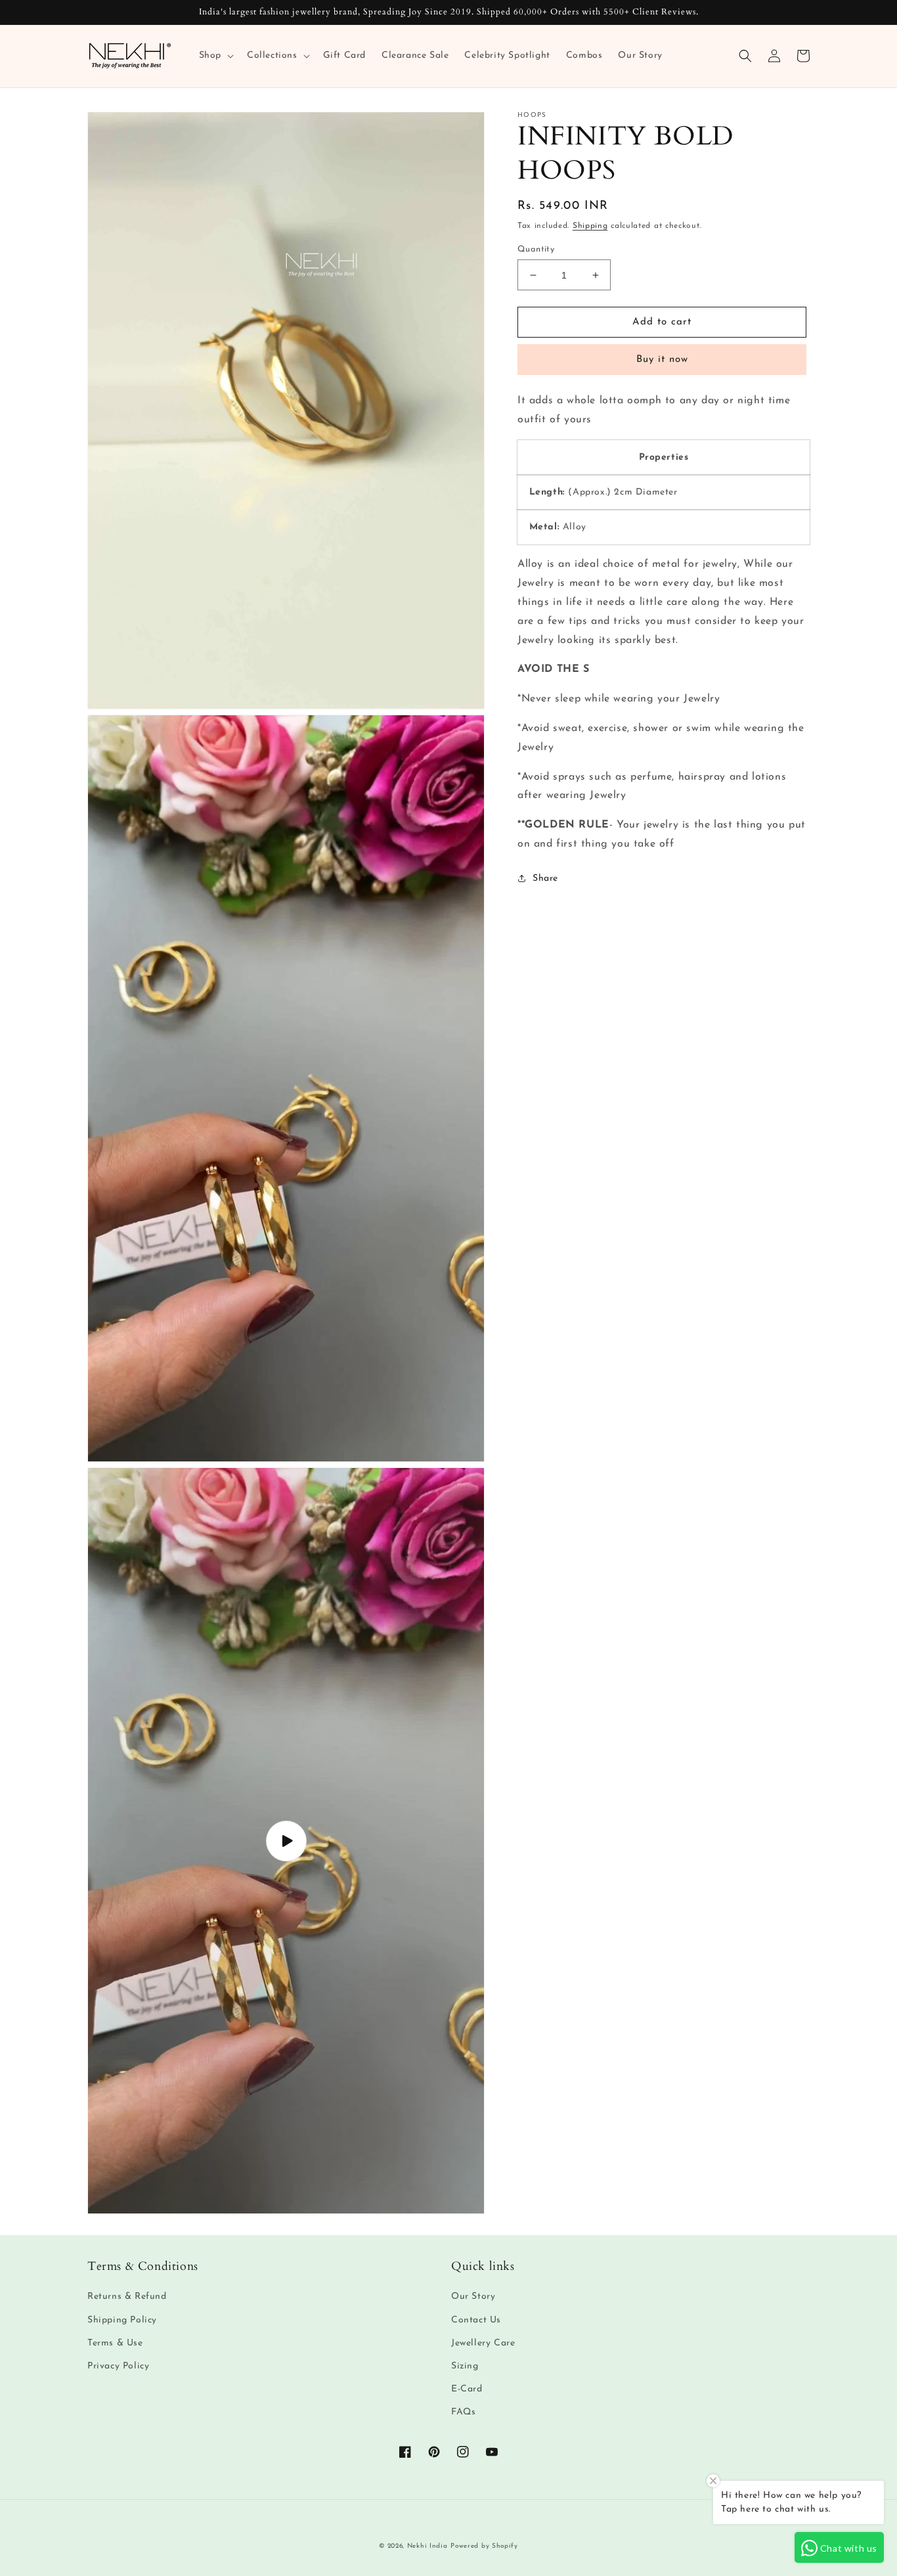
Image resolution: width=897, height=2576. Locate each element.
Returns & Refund (127, 2297)
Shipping (590, 226)
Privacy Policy (118, 2366)
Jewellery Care (483, 2343)
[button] (215, 56)
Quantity (536, 249)
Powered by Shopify (484, 2546)
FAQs (463, 2412)
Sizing (465, 2366)
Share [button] (545, 878)
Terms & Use (115, 2343)
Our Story (473, 2297)
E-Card (467, 2389)
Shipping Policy (122, 2320)
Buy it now (662, 360)
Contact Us (476, 2320)
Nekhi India (427, 2546)
